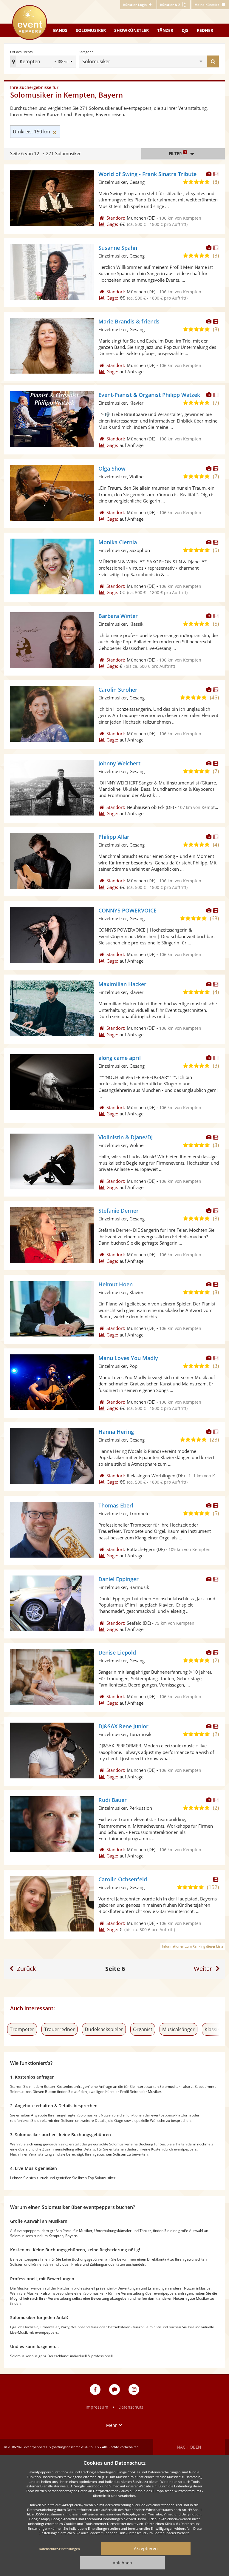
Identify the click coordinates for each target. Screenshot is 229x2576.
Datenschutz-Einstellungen (59, 2549)
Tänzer (165, 30)
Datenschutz (131, 2407)
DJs (185, 30)
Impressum (97, 2407)
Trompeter (22, 2029)
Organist (143, 2029)
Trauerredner (59, 2029)
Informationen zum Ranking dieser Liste (193, 1946)
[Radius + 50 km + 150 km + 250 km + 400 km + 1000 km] (64, 62)
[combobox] (156, 61)
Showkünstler (131, 30)
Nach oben (189, 2447)
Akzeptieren (146, 2548)
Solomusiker (91, 30)
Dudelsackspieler (104, 2029)
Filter (177, 153)
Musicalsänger (178, 2029)
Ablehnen (122, 2563)
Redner (205, 30)
